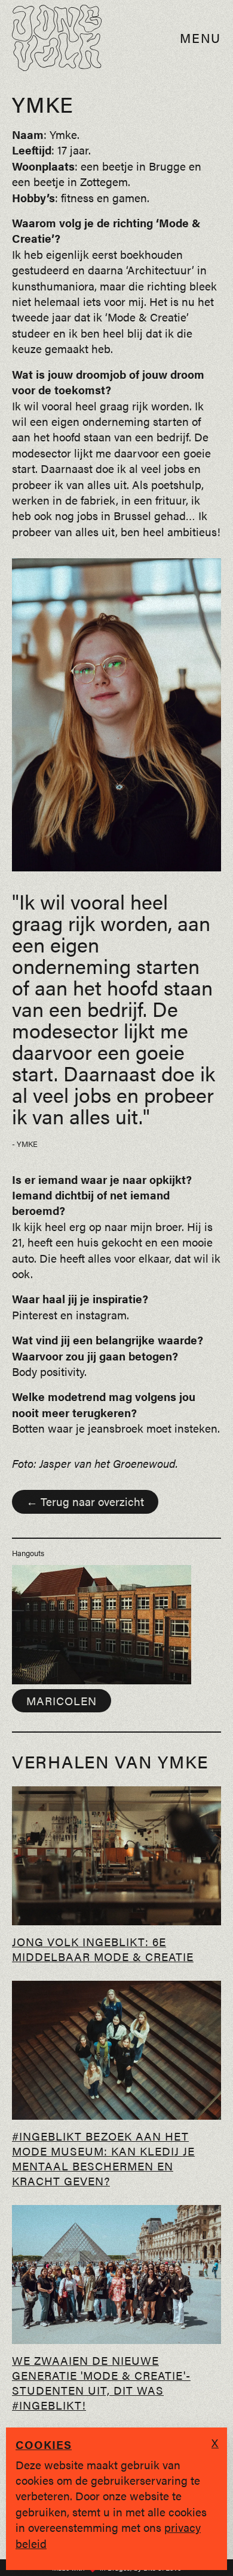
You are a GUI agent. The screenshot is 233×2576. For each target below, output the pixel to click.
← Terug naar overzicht (85, 1501)
